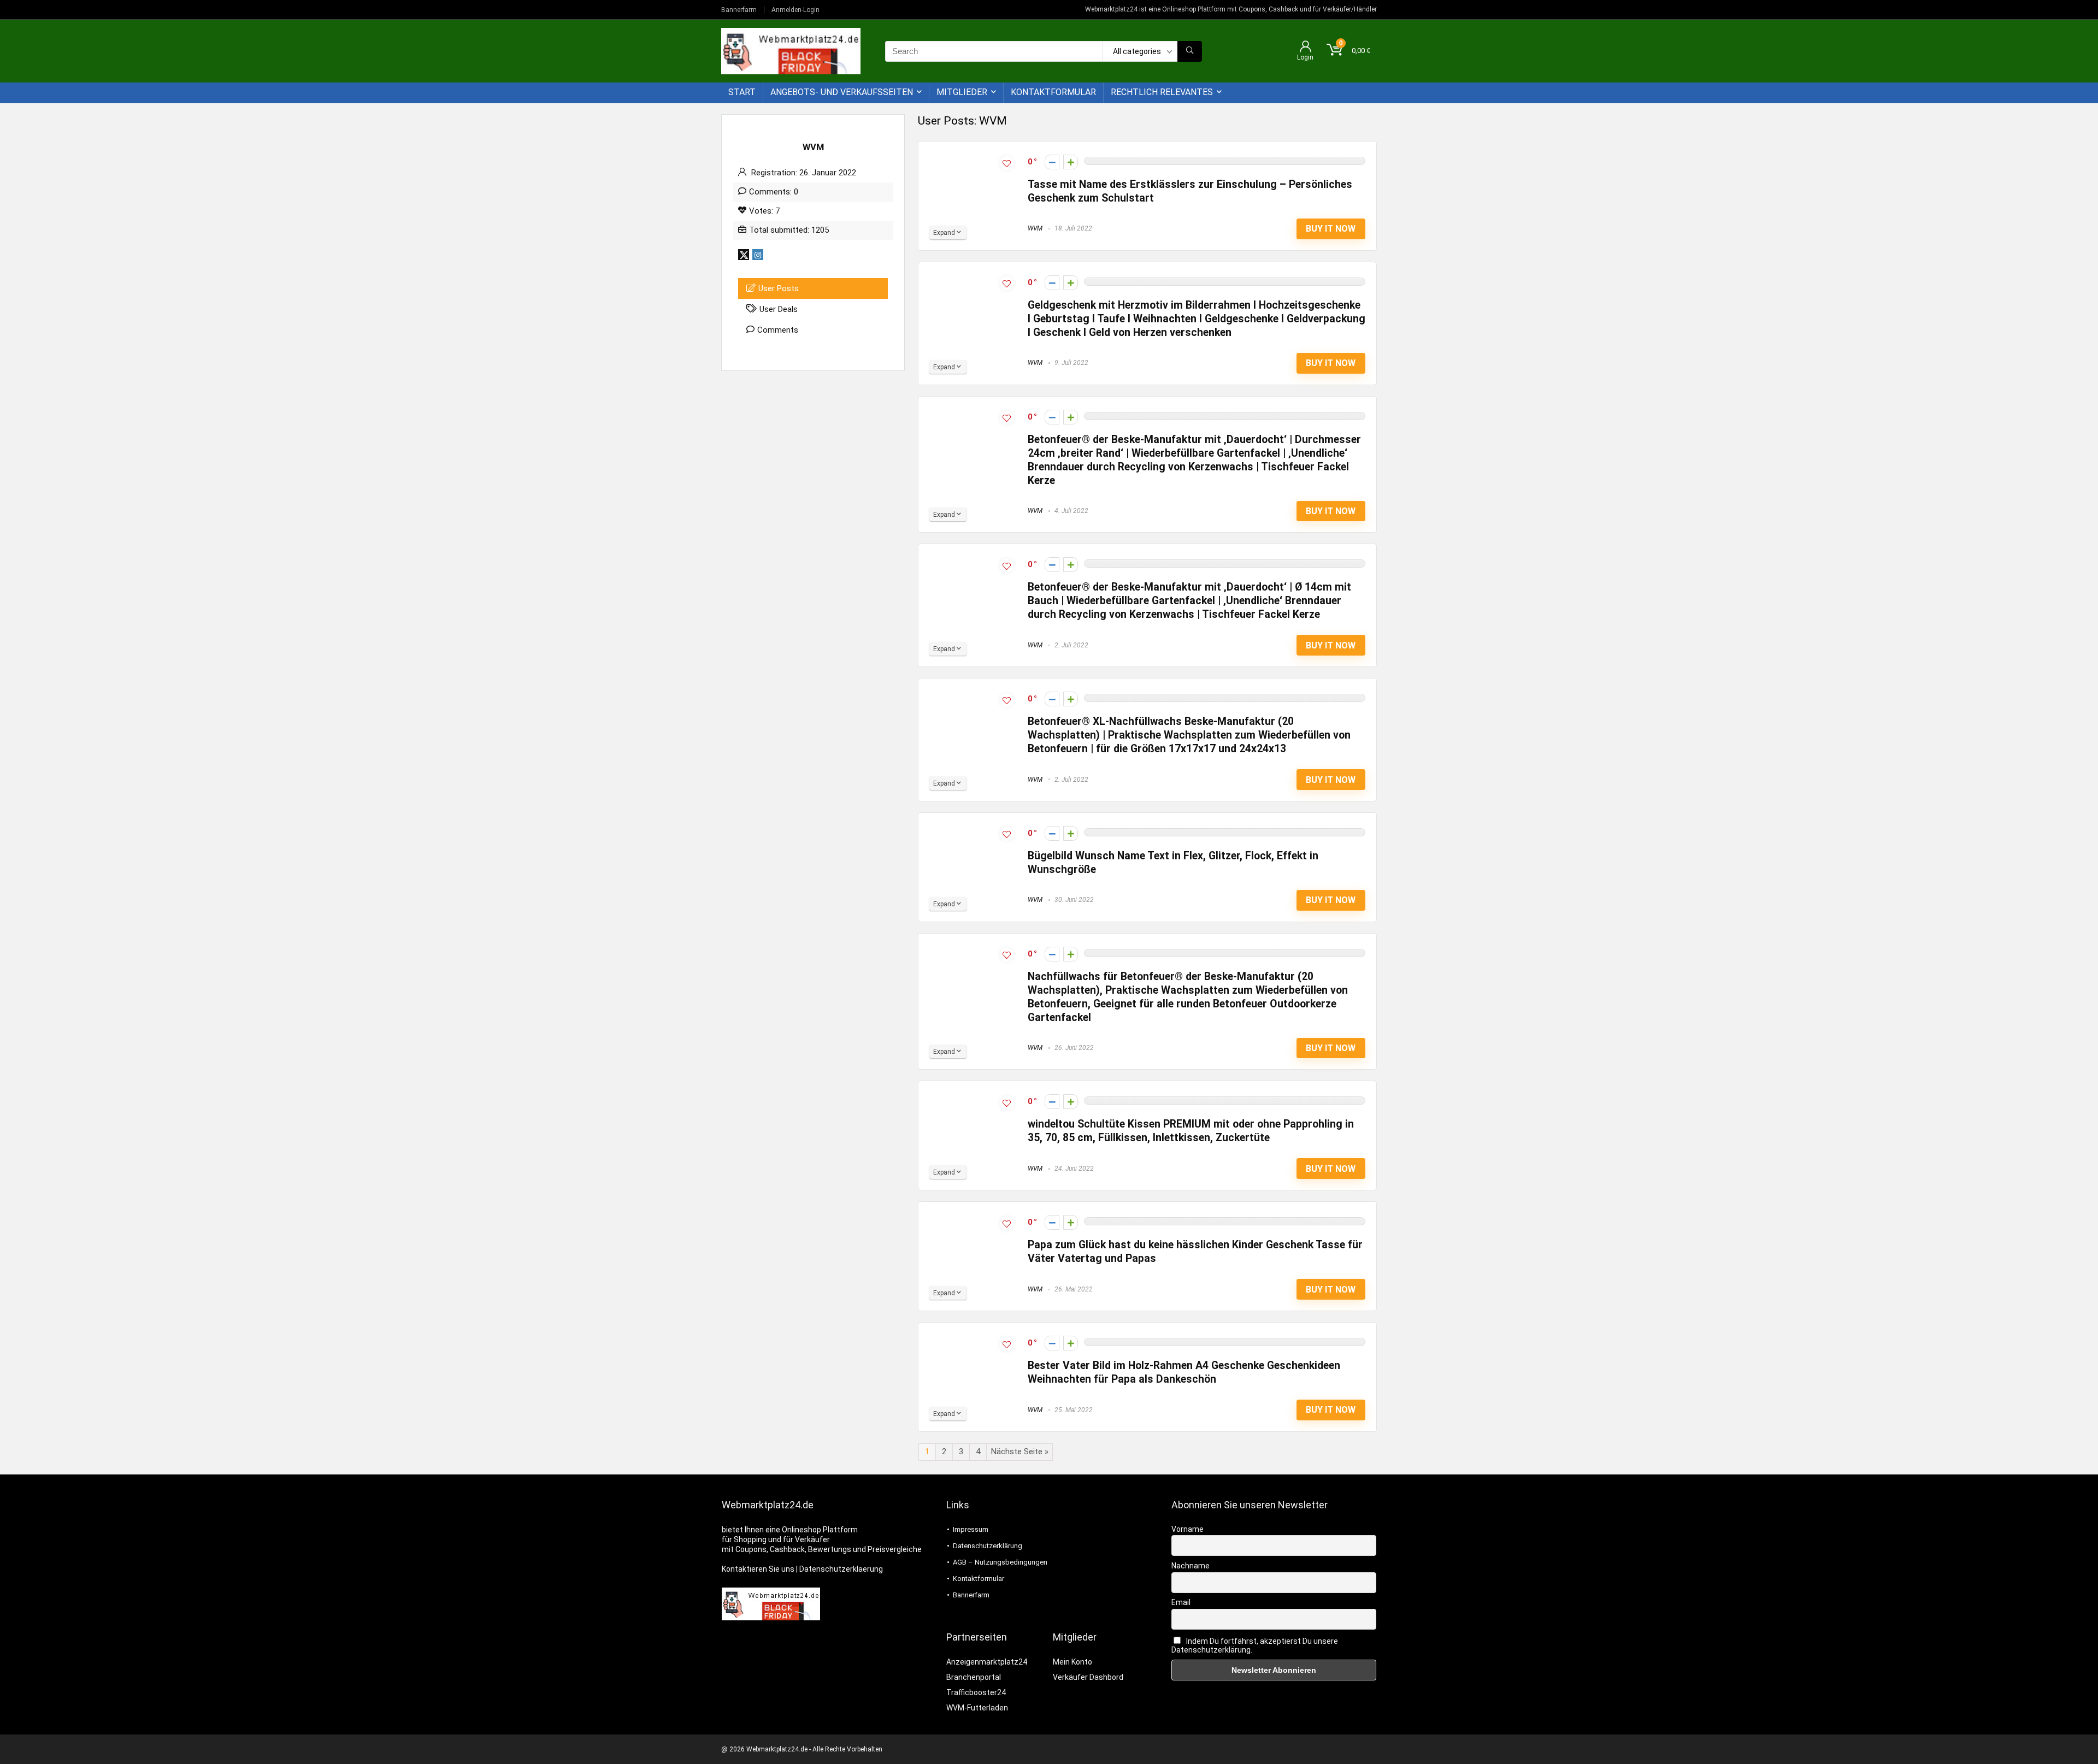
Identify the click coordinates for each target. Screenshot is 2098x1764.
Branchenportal (974, 1677)
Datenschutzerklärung (988, 1546)
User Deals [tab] (779, 309)
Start (742, 92)
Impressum (971, 1529)
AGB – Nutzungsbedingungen (1000, 1562)
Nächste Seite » (1020, 1452)
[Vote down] (1052, 162)
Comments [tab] (778, 330)
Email (1181, 1602)
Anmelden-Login (795, 10)
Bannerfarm (739, 10)
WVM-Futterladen (977, 1708)
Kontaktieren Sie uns (758, 1569)
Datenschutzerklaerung (841, 1569)
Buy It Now (1331, 229)
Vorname (1188, 1529)
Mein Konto (1072, 1662)
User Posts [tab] (779, 288)
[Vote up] (1071, 162)
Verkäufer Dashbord (1088, 1677)
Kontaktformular (1053, 92)
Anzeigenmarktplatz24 (987, 1662)
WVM (1035, 228)
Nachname (1191, 1566)
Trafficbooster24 (976, 1692)
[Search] (1190, 51)
